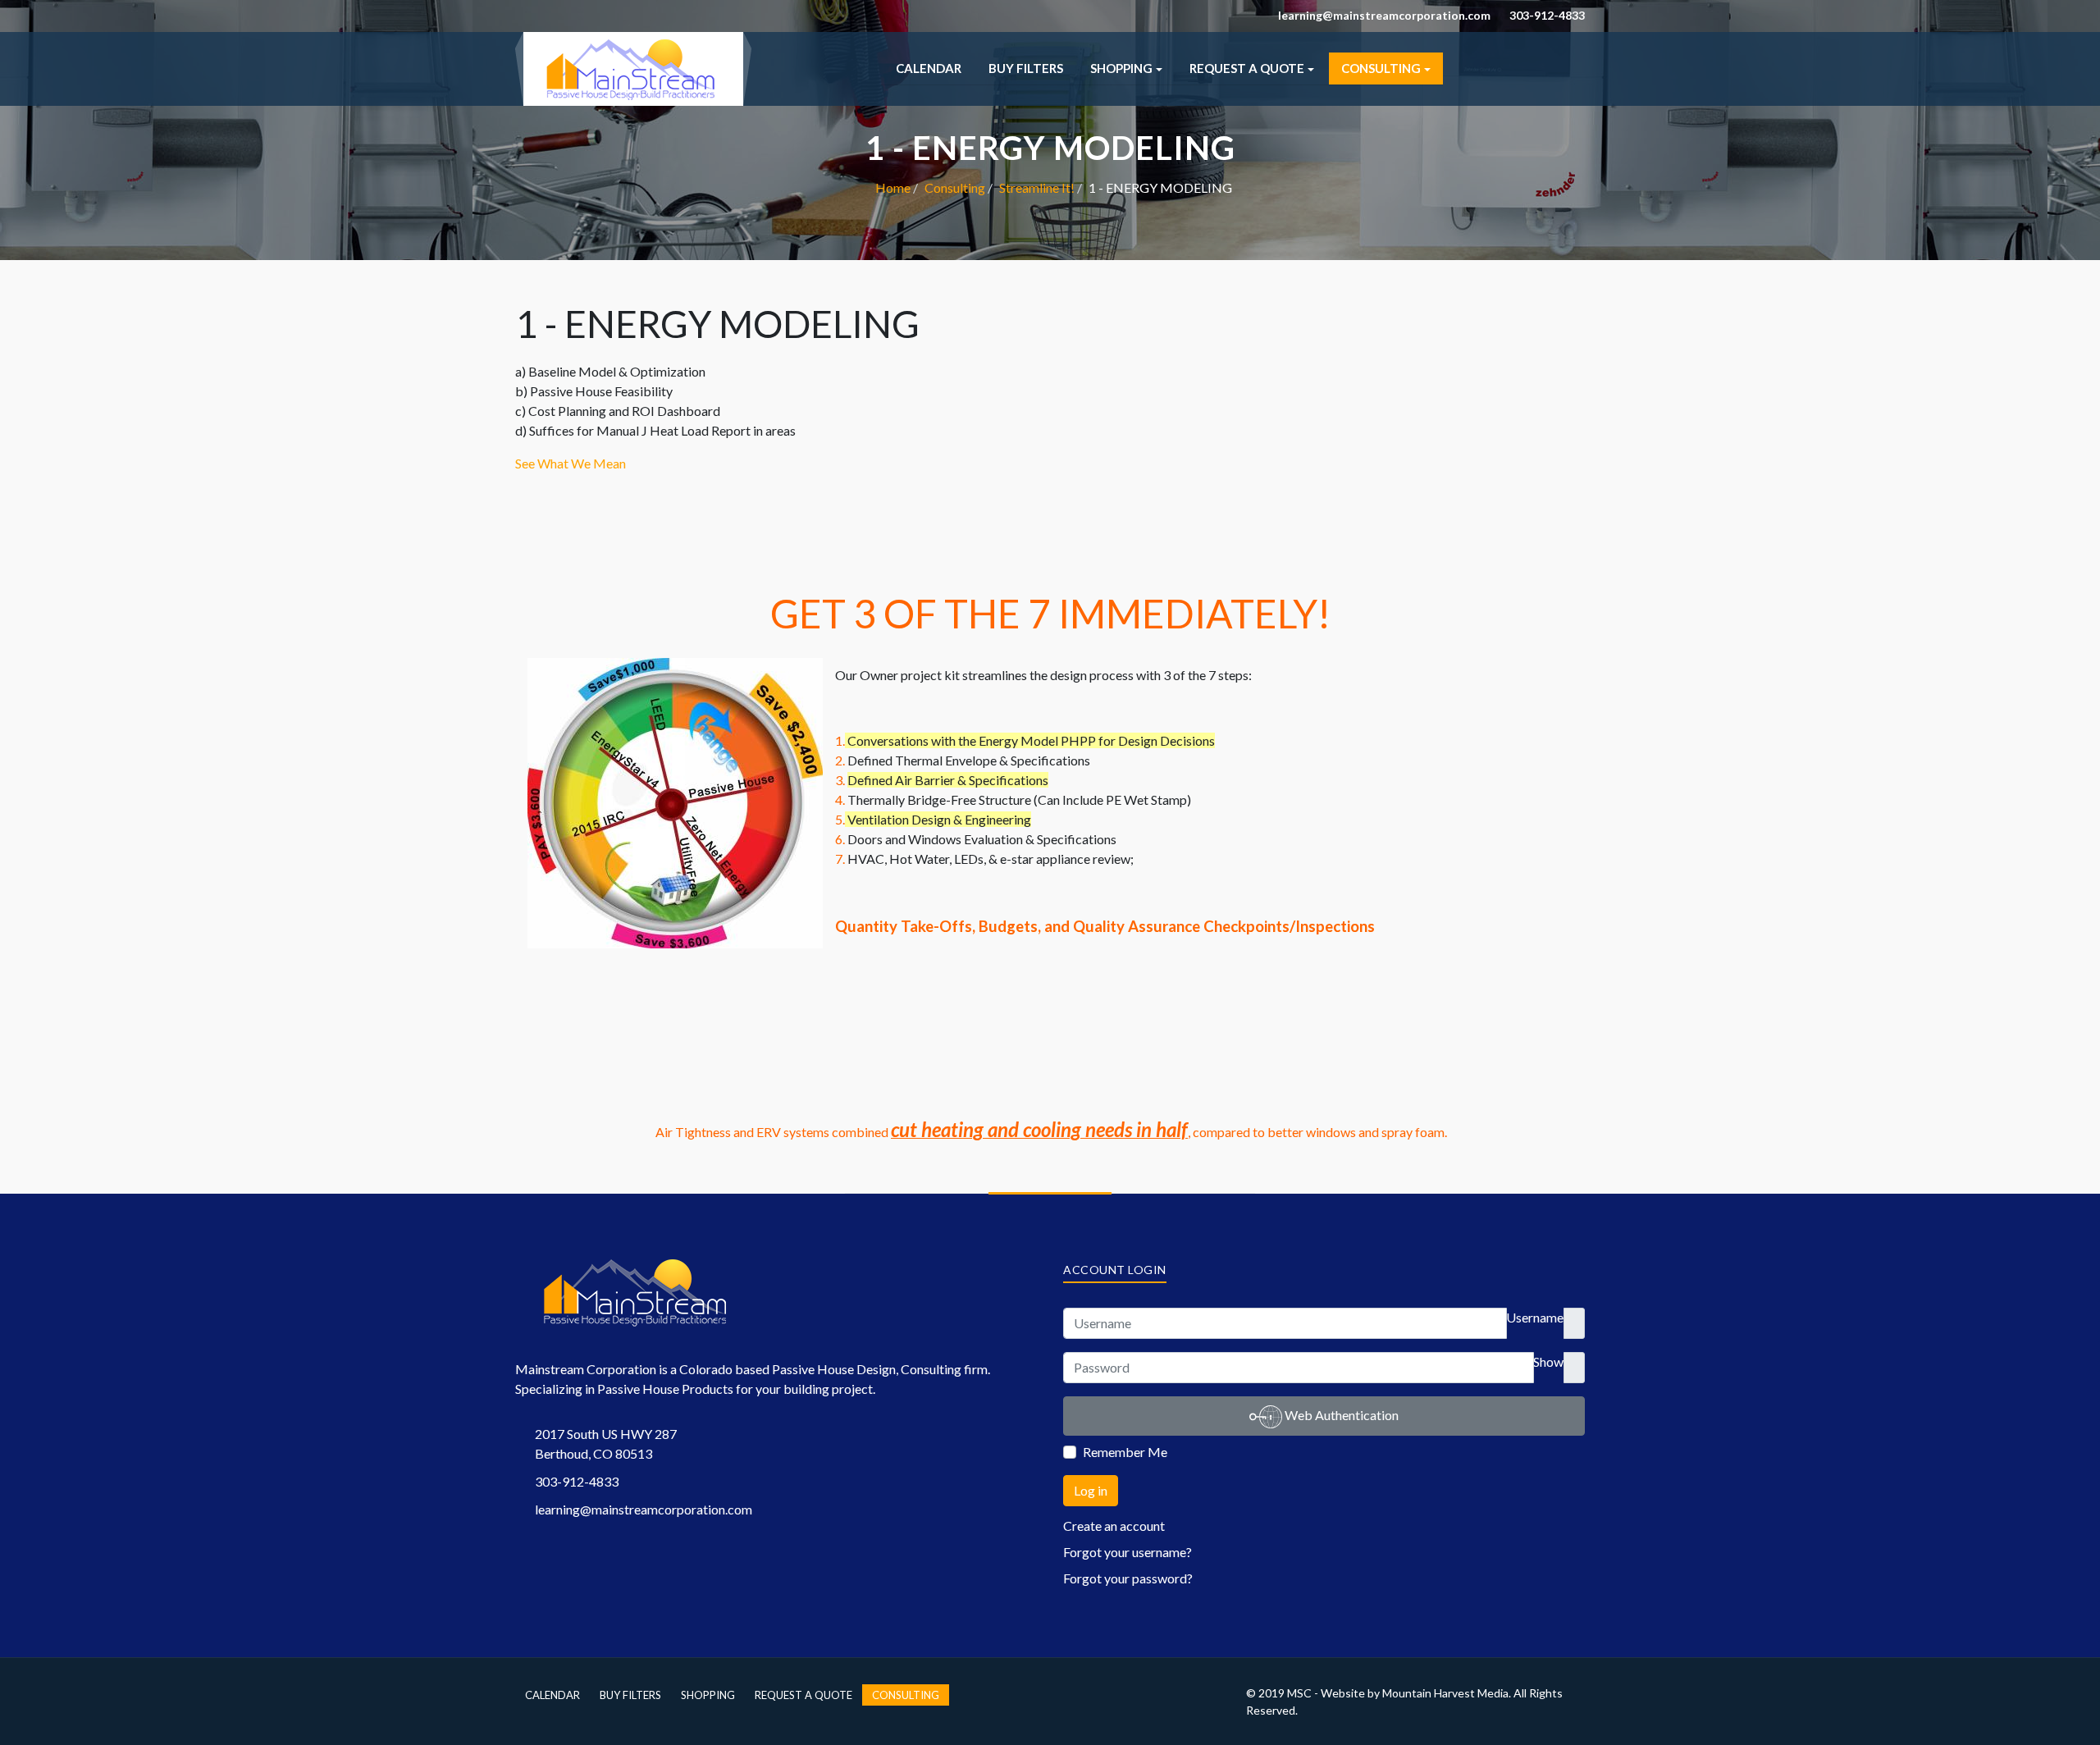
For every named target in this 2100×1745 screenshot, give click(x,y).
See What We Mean (571, 463)
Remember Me (1125, 1452)
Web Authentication (1340, 1415)
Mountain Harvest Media (1445, 1693)
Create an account (1114, 1526)
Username (1535, 1317)
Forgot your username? (1128, 1552)
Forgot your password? (1128, 1578)
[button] (1126, 69)
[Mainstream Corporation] (633, 67)
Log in (1091, 1490)
